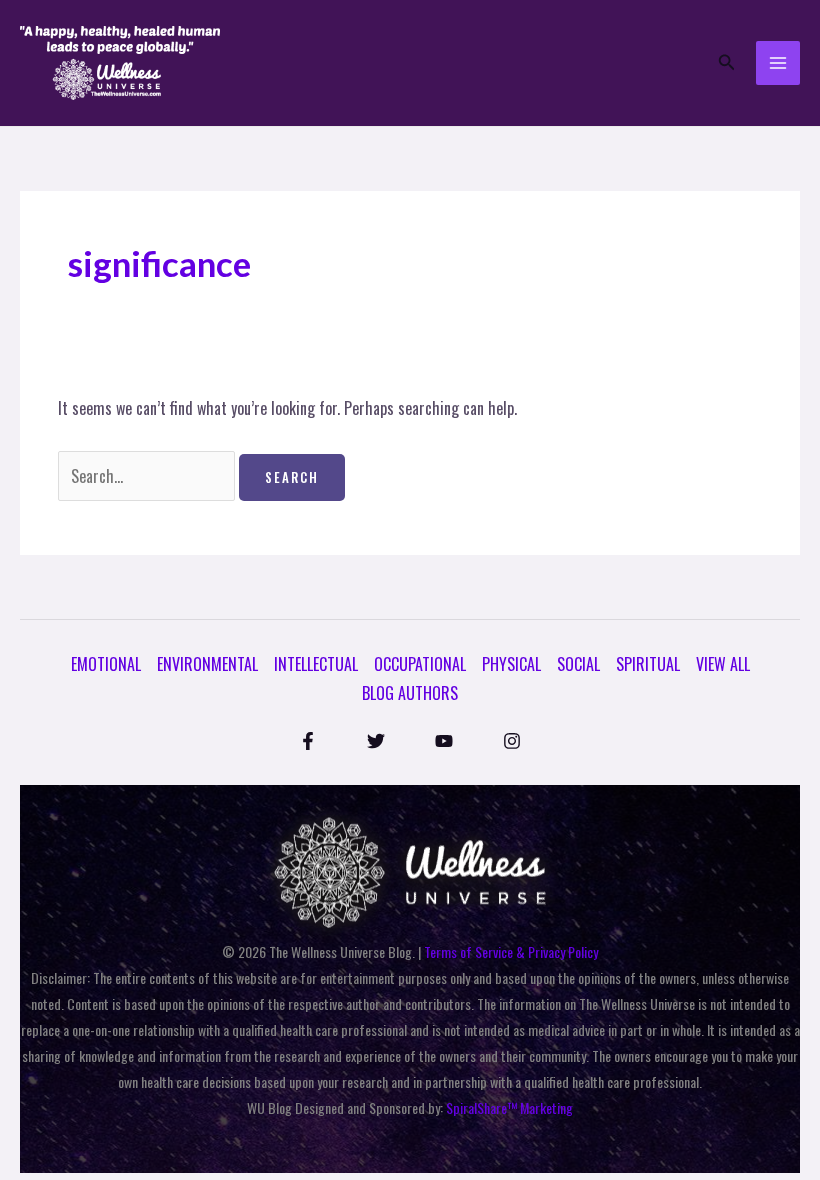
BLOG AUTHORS (410, 693)
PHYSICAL (511, 664)
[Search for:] (148, 476)
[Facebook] (308, 741)
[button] (727, 63)
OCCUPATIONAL (420, 664)
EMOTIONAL (106, 664)
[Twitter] (376, 741)
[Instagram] (512, 741)
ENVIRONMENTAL (207, 664)
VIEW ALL (723, 664)
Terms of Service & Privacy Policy (511, 951)
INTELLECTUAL (316, 664)
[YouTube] (444, 741)
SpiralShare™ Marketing (509, 1107)
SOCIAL (578, 664)
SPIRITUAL (648, 664)
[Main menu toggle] (778, 63)
